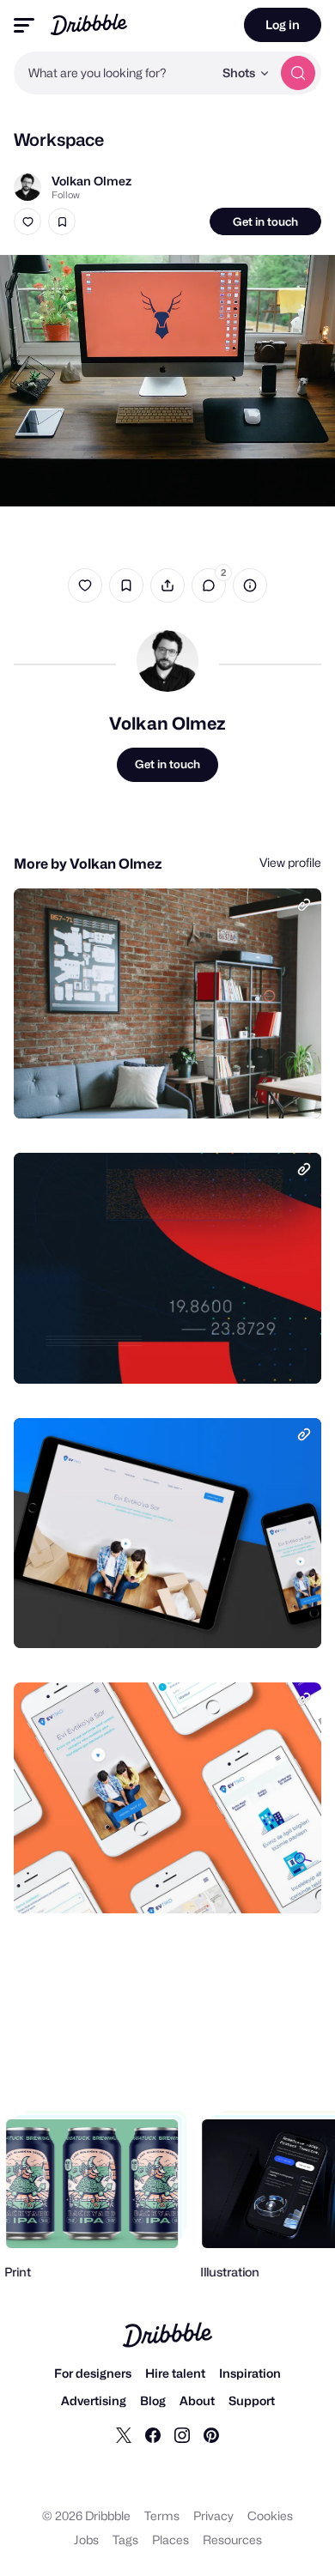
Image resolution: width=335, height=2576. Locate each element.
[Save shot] (62, 221)
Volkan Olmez (91, 181)
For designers (93, 2373)
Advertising (94, 2400)
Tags (125, 2540)
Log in (283, 24)
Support (252, 2400)
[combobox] (113, 73)
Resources (232, 2540)
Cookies (270, 2515)
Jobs (86, 2540)
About (197, 2400)
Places (171, 2540)
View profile (290, 862)
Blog (153, 2400)
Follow (66, 195)
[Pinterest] (211, 2434)
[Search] (298, 73)
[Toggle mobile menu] (24, 25)
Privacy (213, 2515)
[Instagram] (182, 2434)
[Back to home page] (89, 24)
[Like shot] (27, 221)
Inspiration (250, 2373)
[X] (124, 2434)
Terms (162, 2515)
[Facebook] (153, 2434)
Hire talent (175, 2373)
